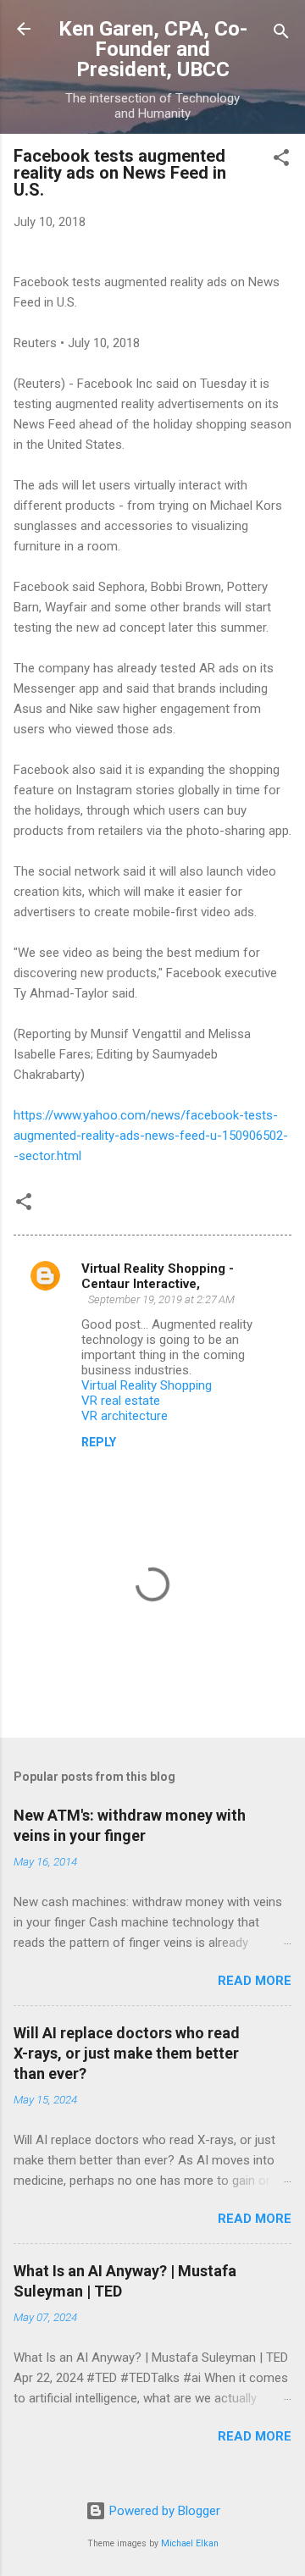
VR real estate (121, 1401)
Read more (255, 1981)
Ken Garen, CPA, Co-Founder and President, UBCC (153, 49)
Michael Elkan (190, 2543)
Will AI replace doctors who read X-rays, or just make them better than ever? (127, 2053)
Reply (99, 1442)
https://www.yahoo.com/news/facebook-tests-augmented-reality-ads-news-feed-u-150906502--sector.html (151, 1136)
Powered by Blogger (163, 2511)
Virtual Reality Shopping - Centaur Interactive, (158, 1276)
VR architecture (125, 1416)
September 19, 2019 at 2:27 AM (161, 1299)
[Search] (281, 34)
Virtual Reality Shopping (147, 1385)
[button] (281, 160)
